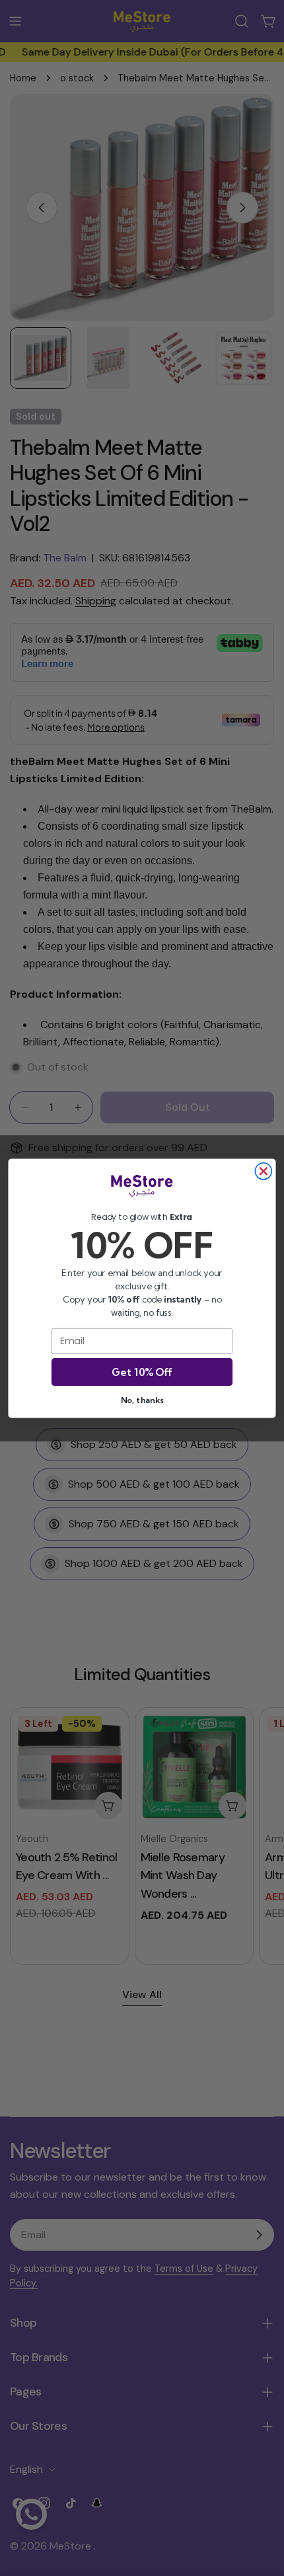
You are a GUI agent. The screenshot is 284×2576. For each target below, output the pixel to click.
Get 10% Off (142, 1371)
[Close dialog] (263, 1171)
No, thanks (142, 1400)
